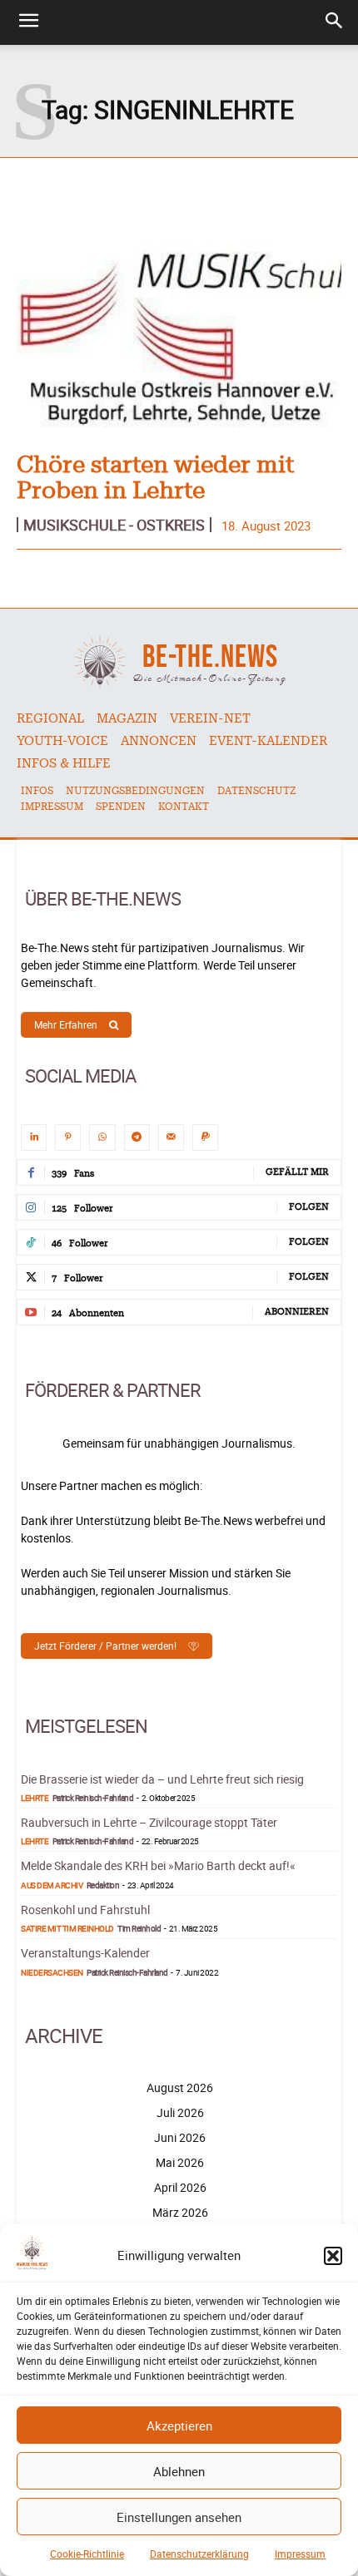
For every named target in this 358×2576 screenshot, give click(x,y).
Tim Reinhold (139, 1928)
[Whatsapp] (102, 1137)
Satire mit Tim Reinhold (67, 1928)
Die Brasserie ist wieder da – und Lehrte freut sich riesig (162, 1779)
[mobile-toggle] (28, 22)
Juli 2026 (180, 2112)
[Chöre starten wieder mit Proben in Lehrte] (179, 339)
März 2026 (180, 2212)
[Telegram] (137, 1137)
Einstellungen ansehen (179, 2517)
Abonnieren (297, 1312)
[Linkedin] (34, 1137)
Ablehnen (179, 2471)
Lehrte (35, 1798)
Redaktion (103, 1885)
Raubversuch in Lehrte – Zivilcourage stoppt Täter (149, 1822)
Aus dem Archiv (52, 1885)
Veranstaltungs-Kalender (85, 1953)
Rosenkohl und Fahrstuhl (85, 1910)
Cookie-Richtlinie (87, 2554)
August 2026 (180, 2087)
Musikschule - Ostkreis (114, 525)
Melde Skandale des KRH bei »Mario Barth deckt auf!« (158, 1865)
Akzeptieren (179, 2425)
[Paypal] (205, 1137)
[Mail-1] (171, 1137)
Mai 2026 (180, 2162)
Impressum (300, 2554)
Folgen (309, 1207)
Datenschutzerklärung (199, 2554)
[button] (333, 2256)
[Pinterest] (68, 1137)
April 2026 (180, 2187)
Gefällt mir (297, 1172)
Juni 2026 (180, 2137)
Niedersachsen (52, 1972)
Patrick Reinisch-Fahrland (93, 1798)
